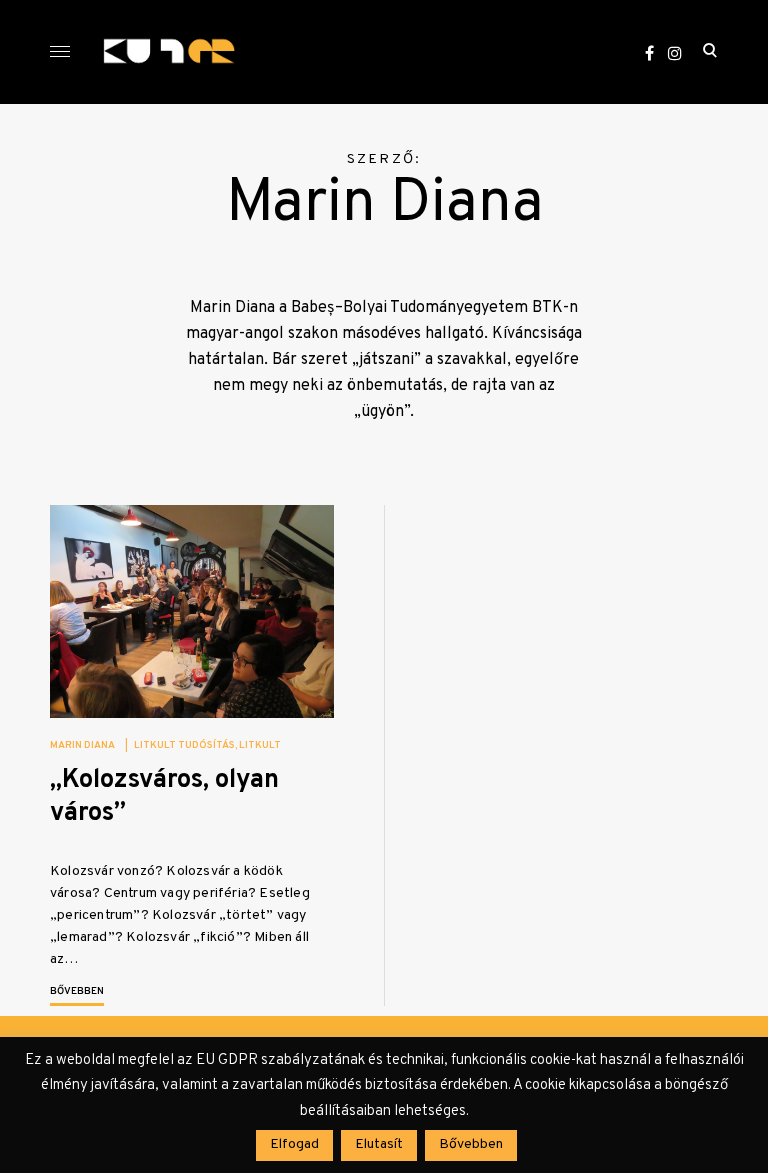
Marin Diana (82, 745)
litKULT (260, 745)
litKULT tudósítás (184, 745)
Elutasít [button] (379, 1144)
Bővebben (77, 991)
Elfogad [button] (294, 1144)
